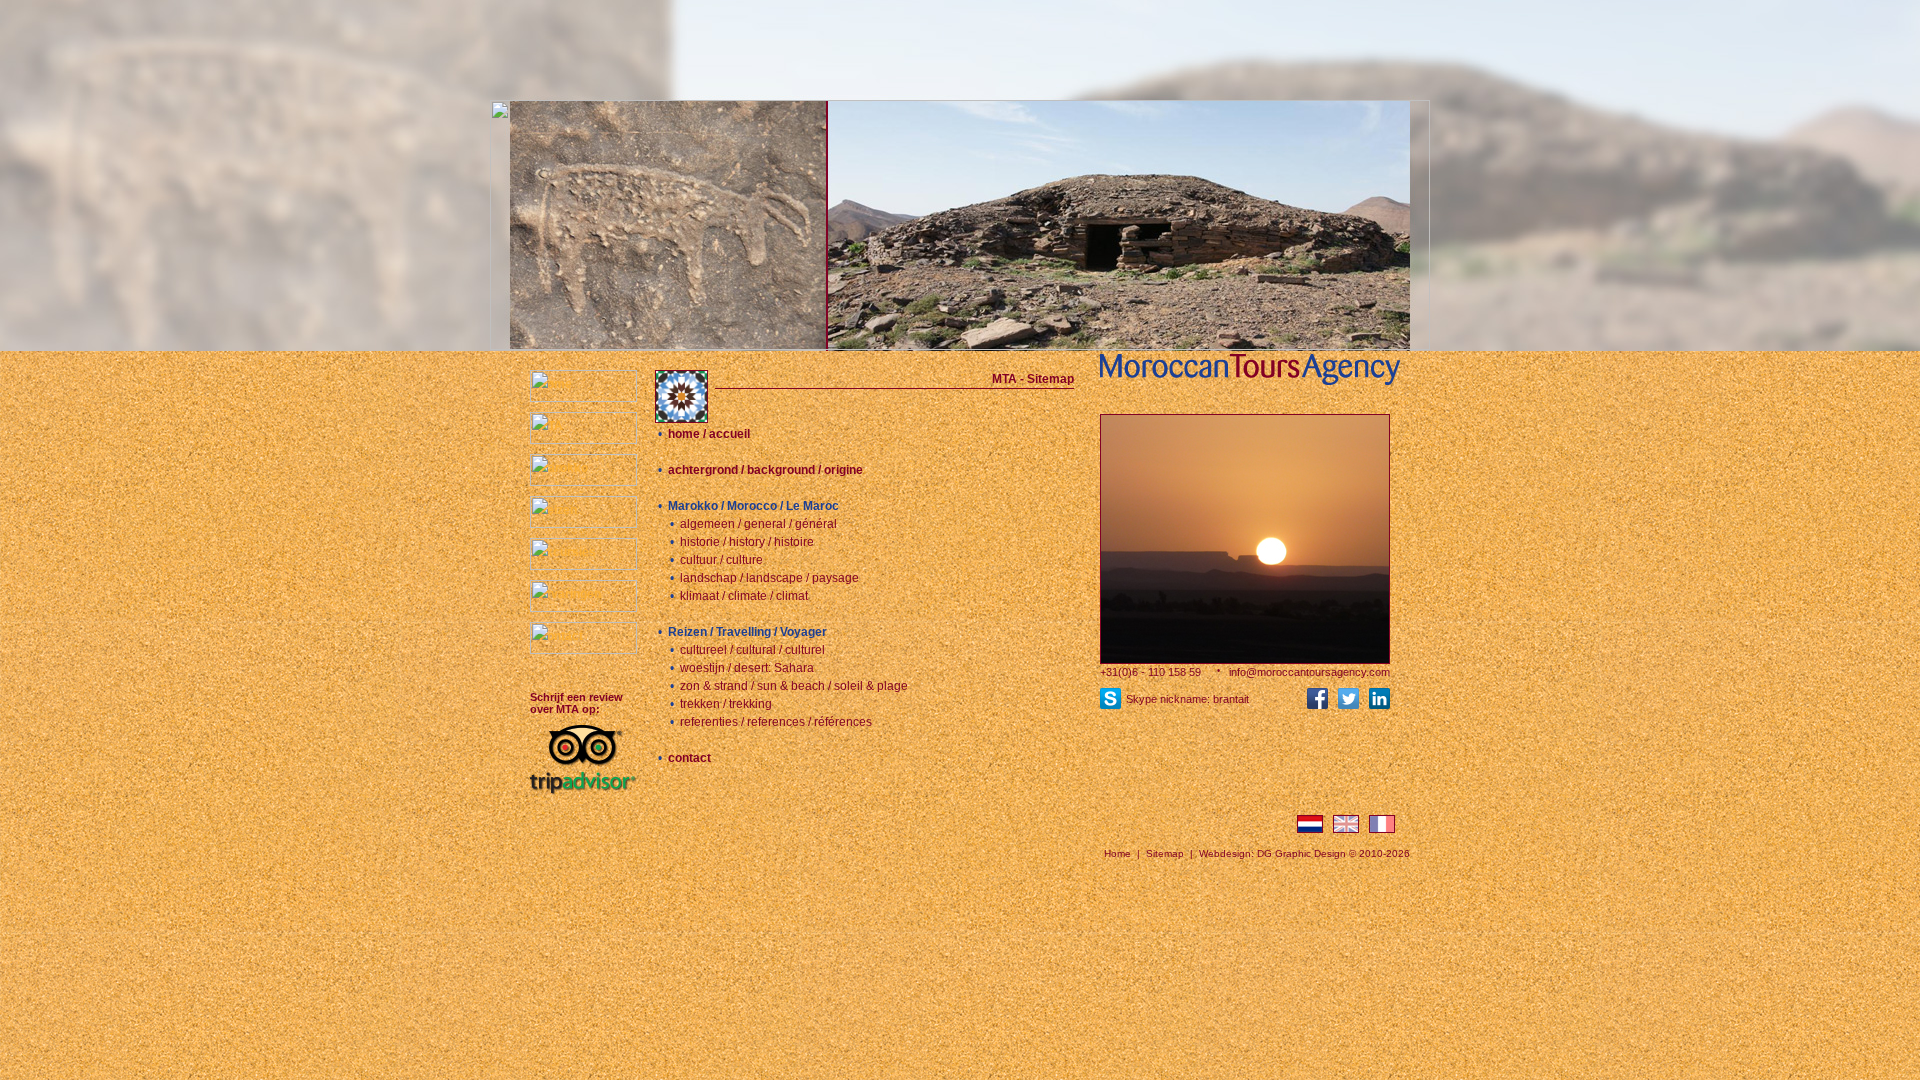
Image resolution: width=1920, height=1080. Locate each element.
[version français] (1382, 827)
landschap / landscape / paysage (769, 578)
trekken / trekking (726, 704)
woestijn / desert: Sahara (747, 668)
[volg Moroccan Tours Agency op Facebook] (1317, 703)
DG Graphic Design (1301, 853)
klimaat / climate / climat (744, 596)
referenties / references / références (776, 722)
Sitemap (1165, 853)
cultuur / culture (721, 560)
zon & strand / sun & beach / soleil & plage (794, 686)
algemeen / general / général (758, 524)
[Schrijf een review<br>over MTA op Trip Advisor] (592, 794)
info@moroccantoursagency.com (1309, 672)
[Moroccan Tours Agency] (1245, 384)
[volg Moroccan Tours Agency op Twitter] (1348, 703)
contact (689, 758)
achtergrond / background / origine (765, 470)
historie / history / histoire (747, 542)
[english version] (1346, 827)
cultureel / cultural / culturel (752, 650)
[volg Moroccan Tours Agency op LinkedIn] (1379, 703)
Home (1117, 853)
